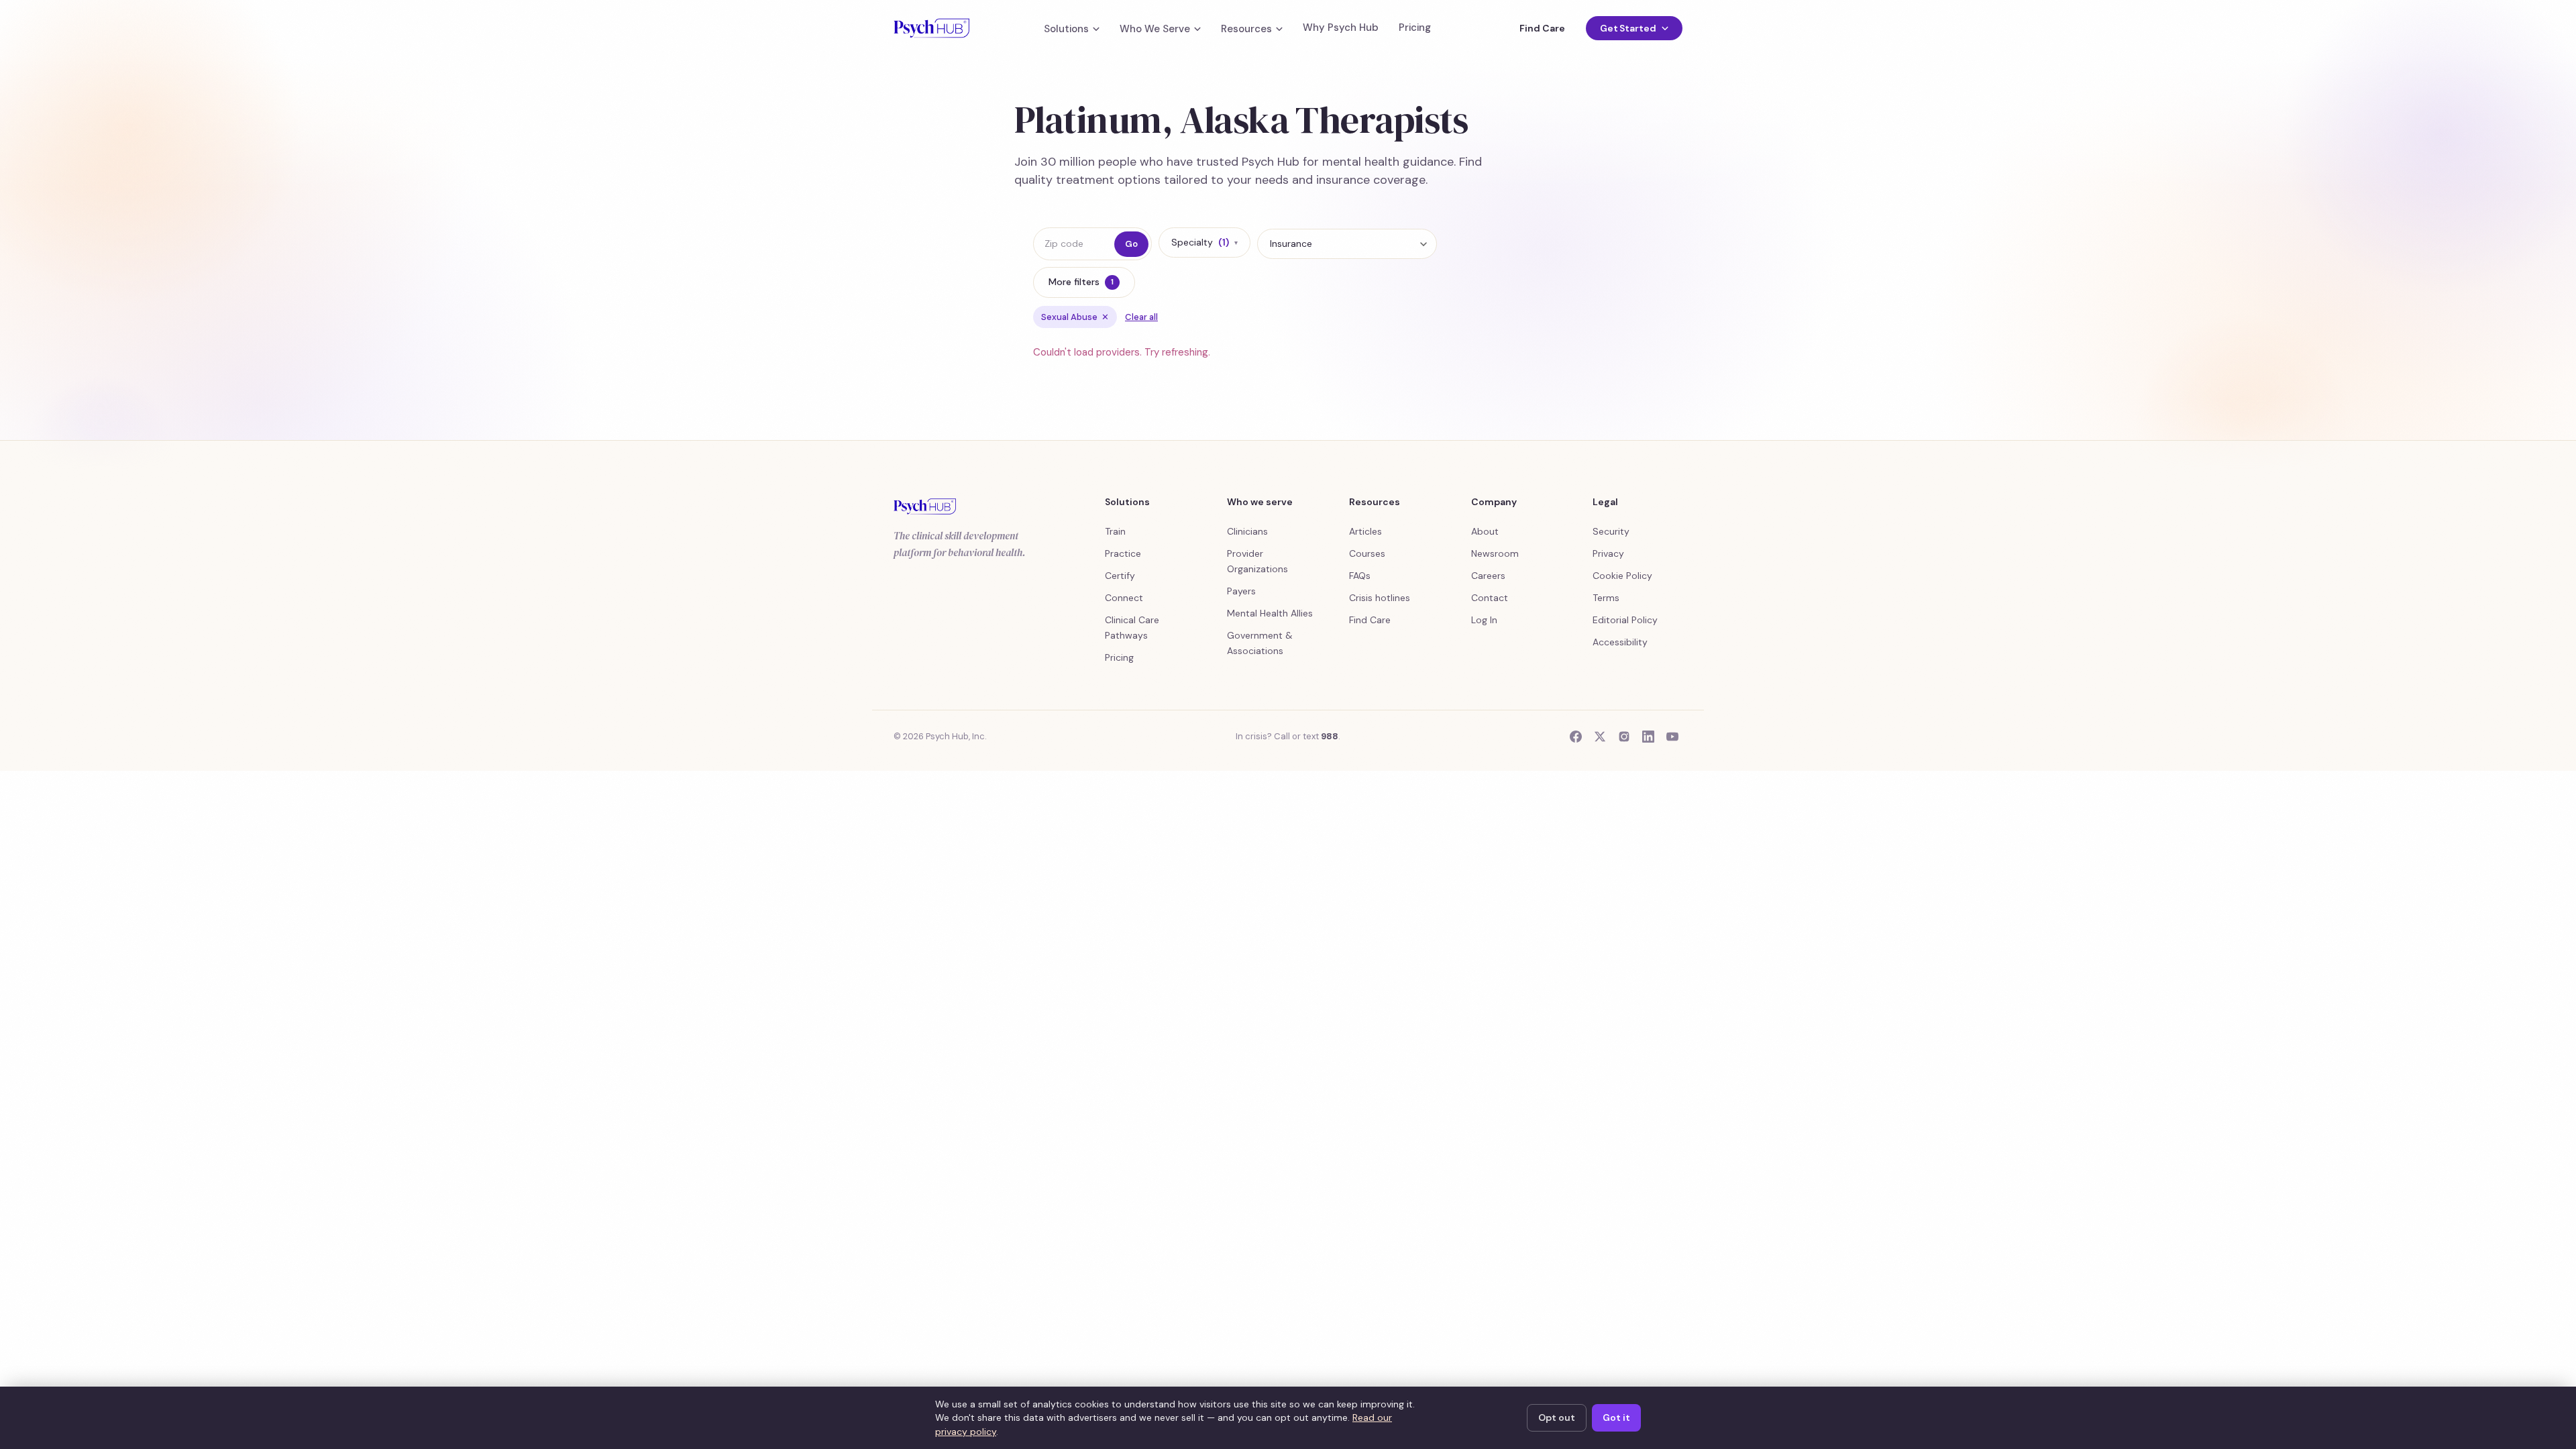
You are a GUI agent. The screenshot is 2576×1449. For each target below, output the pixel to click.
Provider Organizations (1257, 561)
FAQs (1360, 576)
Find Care (1542, 28)
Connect (1124, 598)
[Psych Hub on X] (1600, 737)
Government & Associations (1260, 643)
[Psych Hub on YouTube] (1672, 737)
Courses (1367, 553)
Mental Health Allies (1270, 613)
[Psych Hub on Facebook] (1576, 737)
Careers (1488, 576)
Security (1611, 531)
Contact (1490, 598)
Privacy (1608, 553)
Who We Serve (1155, 29)
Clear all (1141, 317)
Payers (1241, 591)
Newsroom (1495, 553)
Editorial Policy (1625, 620)
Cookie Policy (1622, 576)
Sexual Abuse (1075, 317)
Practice (1123, 553)
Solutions (1066, 29)
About (1485, 531)
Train (1115, 531)
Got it (1616, 1417)
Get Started (1628, 28)
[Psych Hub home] (931, 28)
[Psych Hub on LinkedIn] (1648, 737)
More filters (1081, 282)
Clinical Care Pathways (1132, 628)
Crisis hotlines (1380, 598)
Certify (1120, 576)
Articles (1365, 531)
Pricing (1415, 28)
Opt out (1557, 1417)
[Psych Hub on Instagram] (1624, 737)
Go (1131, 244)
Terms (1606, 598)
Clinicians (1247, 531)
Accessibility (1620, 642)
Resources (1246, 29)
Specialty (1204, 242)
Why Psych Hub (1341, 28)
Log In (1484, 620)
